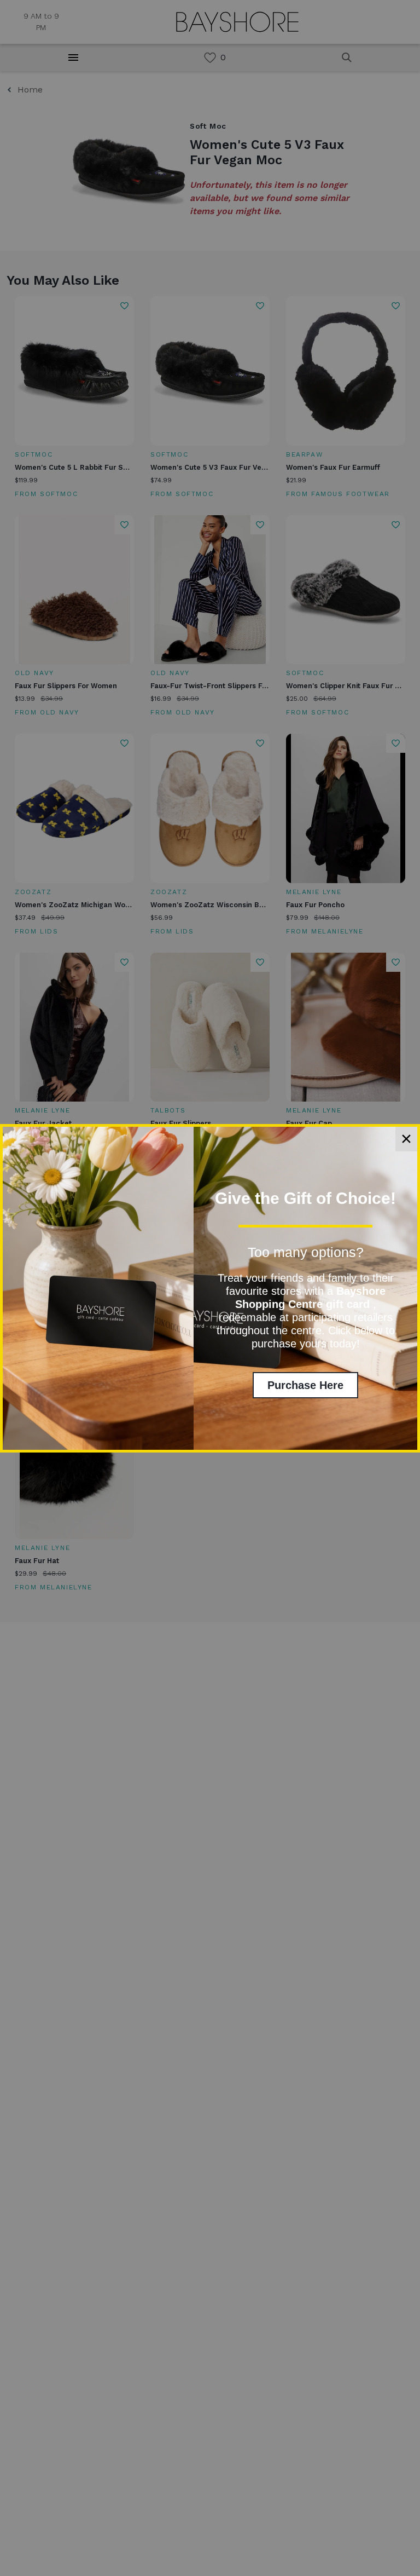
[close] (406, 1139)
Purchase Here (305, 1385)
